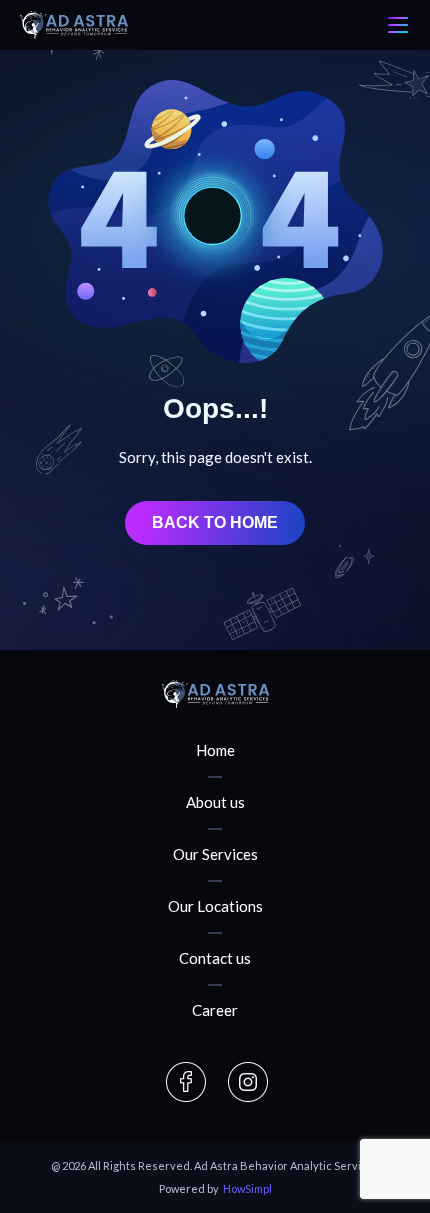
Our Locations (215, 906)
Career (215, 1010)
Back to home (215, 522)
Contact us (215, 958)
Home (215, 750)
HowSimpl (247, 1188)
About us (215, 802)
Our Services (215, 854)
